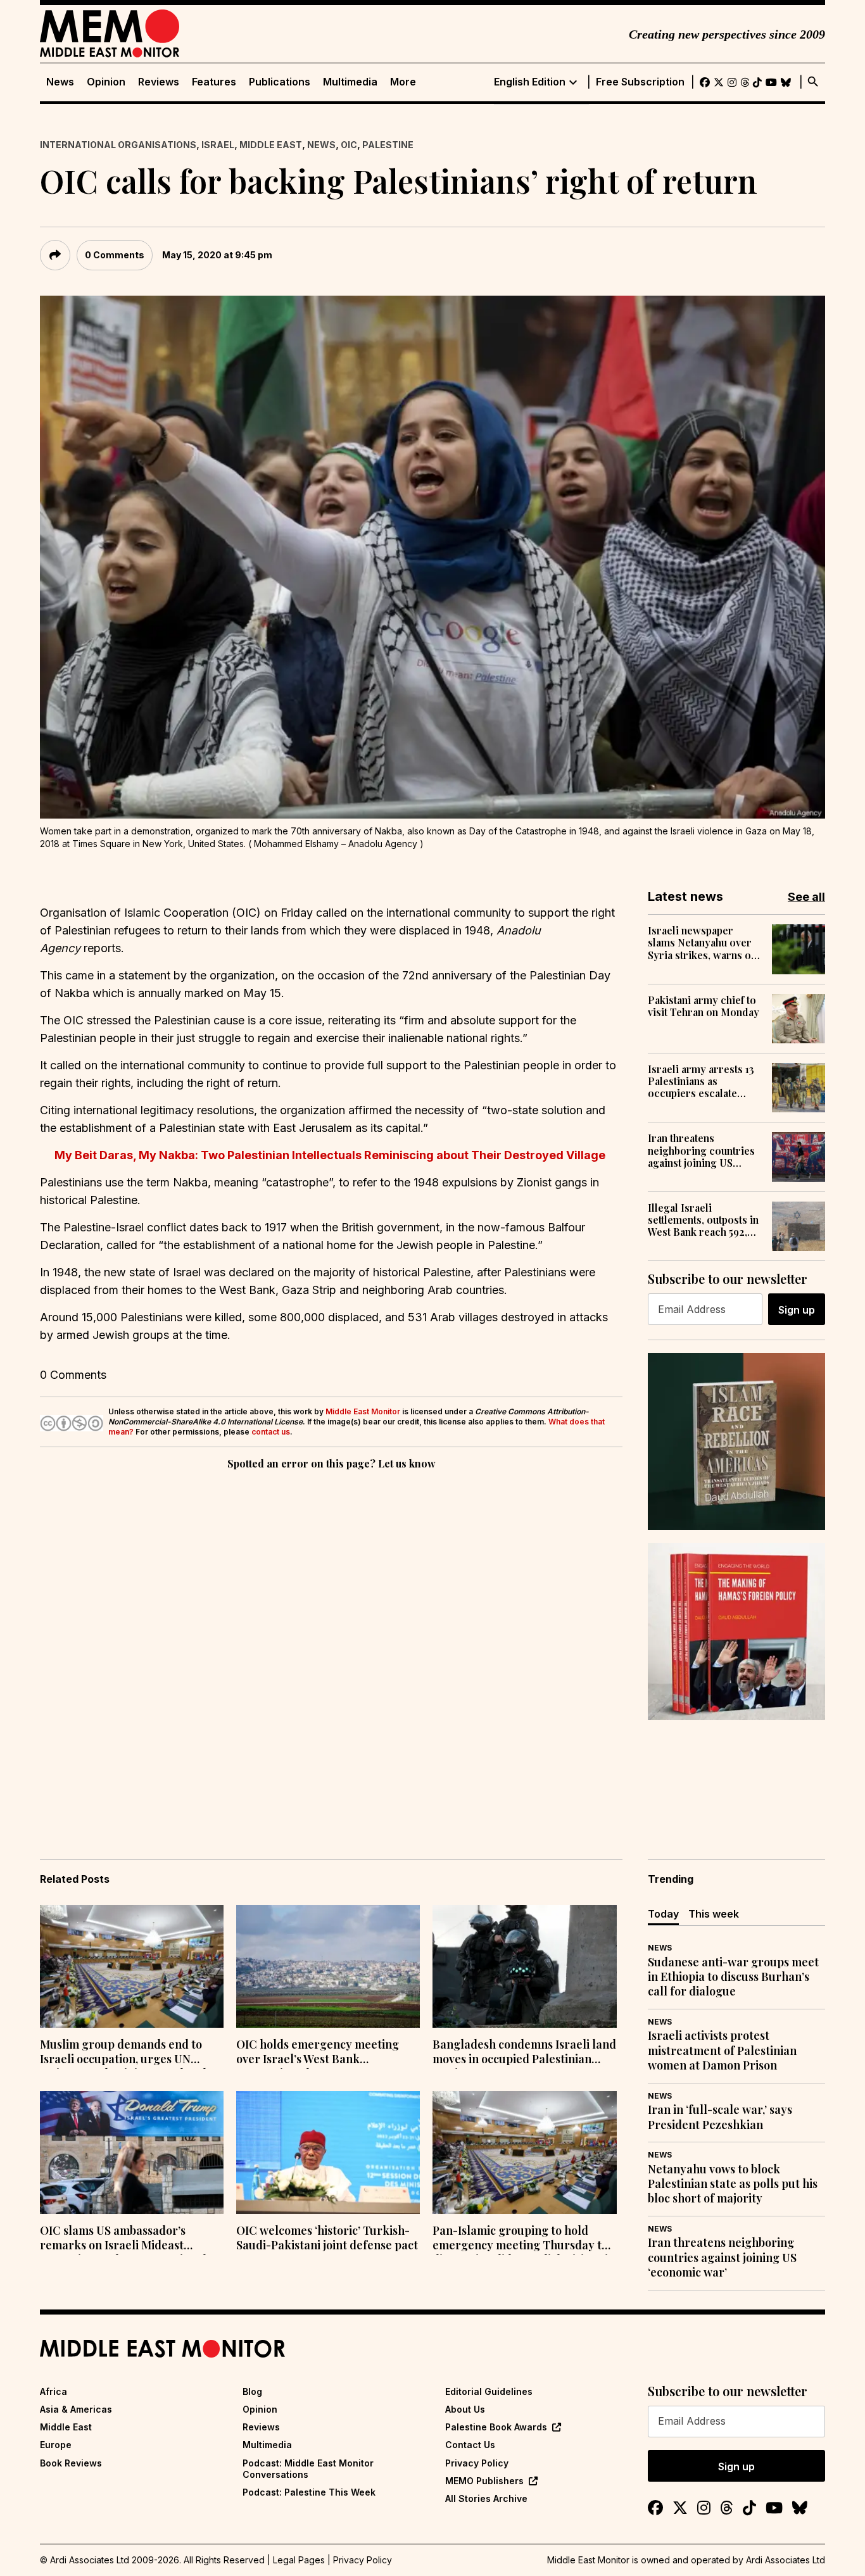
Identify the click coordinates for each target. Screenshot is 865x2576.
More (403, 82)
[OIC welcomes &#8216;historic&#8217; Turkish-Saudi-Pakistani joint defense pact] (328, 2152)
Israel (218, 145)
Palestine (388, 145)
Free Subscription (640, 82)
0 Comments (115, 255)
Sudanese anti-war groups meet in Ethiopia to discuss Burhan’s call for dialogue (733, 1977)
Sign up (797, 1310)
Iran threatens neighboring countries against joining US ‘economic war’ (701, 1150)
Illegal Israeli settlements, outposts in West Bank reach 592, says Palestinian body (703, 1220)
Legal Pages (299, 2560)
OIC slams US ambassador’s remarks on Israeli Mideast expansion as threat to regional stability (123, 2239)
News (60, 82)
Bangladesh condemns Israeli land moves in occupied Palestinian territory (524, 2053)
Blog (252, 2391)
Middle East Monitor (363, 1411)
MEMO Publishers (484, 2481)
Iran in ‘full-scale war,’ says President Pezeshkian (720, 2117)
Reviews (159, 82)
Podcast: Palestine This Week (309, 2492)
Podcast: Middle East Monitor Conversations (308, 2469)
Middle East (271, 145)
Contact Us (470, 2445)
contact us (271, 1432)
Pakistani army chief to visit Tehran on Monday (704, 1006)
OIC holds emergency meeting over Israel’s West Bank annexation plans (318, 2053)
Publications (280, 82)
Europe (56, 2445)
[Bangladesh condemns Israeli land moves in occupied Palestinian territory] (524, 1966)
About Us (465, 2409)
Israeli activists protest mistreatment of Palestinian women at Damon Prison (722, 2051)
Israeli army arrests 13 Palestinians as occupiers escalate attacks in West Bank (701, 1081)
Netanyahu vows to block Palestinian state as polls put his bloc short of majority (733, 2184)
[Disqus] (331, 1647)
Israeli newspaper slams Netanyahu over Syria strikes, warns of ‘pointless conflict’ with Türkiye (703, 943)
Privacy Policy (477, 2463)
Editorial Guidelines (489, 2391)
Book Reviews (71, 2463)
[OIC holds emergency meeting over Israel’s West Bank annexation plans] (328, 1966)
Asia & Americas (76, 2409)
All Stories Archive (486, 2498)
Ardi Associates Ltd (786, 2560)
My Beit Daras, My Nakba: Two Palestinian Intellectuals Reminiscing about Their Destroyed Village (331, 1155)
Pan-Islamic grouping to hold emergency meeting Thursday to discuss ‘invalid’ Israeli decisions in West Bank (524, 2239)
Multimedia (350, 82)
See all (806, 897)
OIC (349, 145)
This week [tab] (714, 1914)
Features (214, 82)
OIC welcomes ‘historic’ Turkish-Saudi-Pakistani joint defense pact (327, 2238)
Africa (54, 2391)
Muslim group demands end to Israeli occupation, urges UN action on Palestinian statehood (123, 2053)
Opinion (106, 82)
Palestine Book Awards (496, 2427)
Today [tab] (663, 1914)
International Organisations (118, 145)
